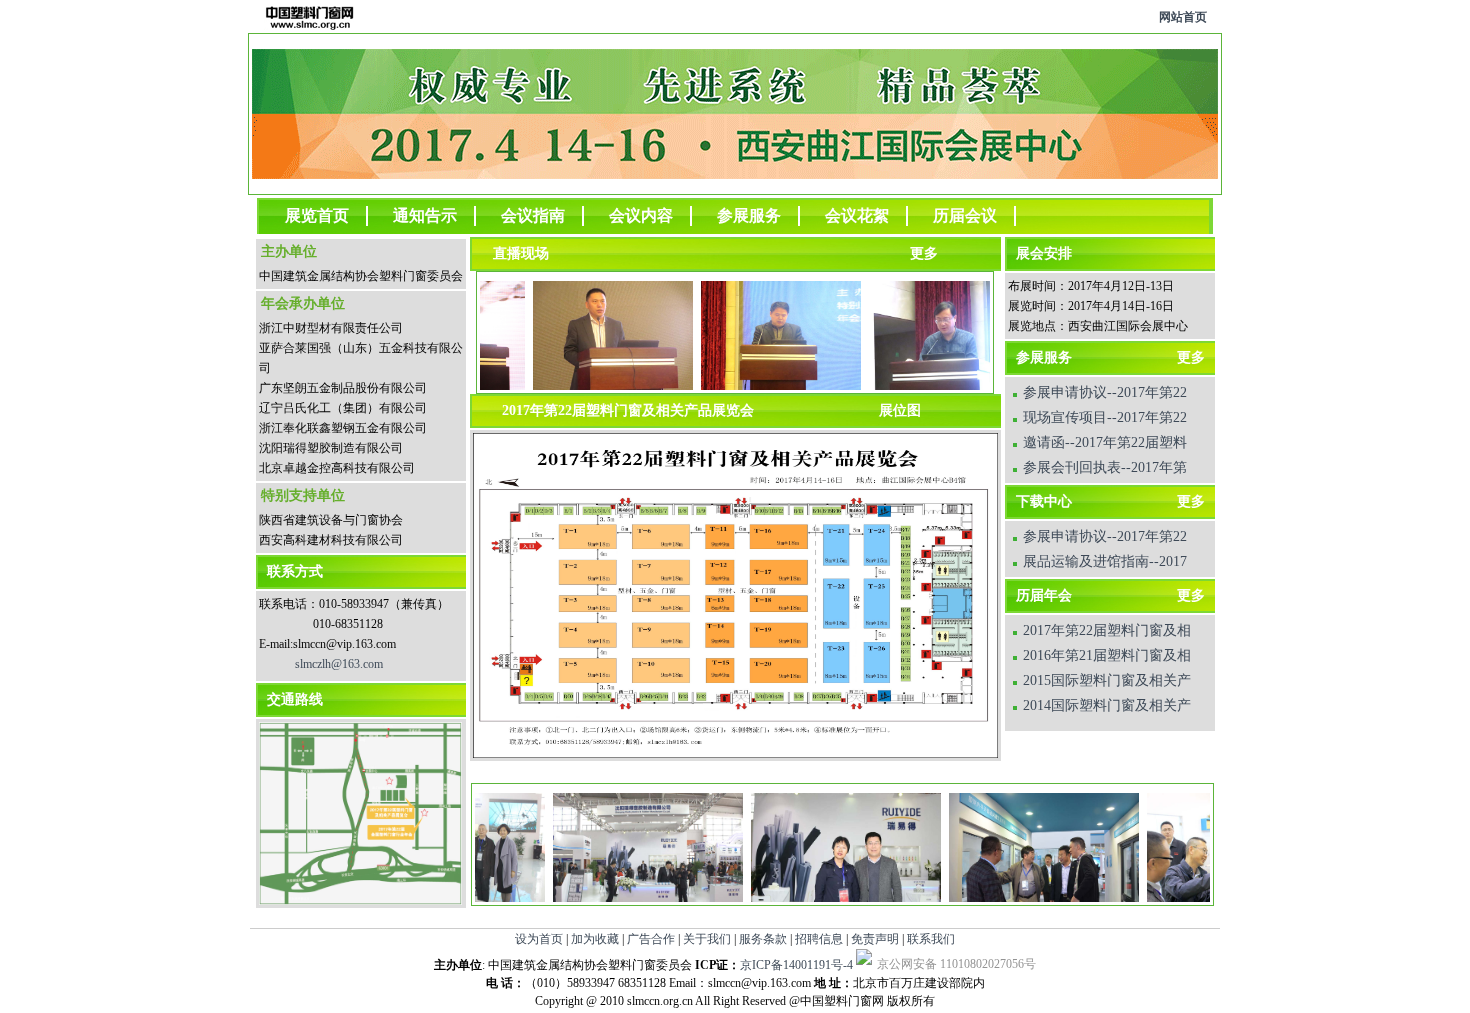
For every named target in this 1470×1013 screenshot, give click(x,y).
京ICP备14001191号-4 (796, 965)
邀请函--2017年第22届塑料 (1105, 442)
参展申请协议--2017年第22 (1105, 392)
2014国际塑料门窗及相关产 (1107, 705)
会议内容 (641, 215)
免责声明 (875, 939)
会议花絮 (857, 215)
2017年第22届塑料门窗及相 (1107, 630)
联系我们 (931, 939)
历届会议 (965, 215)
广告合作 (651, 939)
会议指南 (533, 215)
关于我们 (707, 939)
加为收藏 (595, 939)
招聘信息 (819, 939)
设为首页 (539, 939)
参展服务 (749, 215)
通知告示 (425, 215)
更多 (1191, 357)
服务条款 (763, 939)
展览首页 (317, 215)
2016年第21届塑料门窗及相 (1107, 655)
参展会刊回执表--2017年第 (1105, 467)
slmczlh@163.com (339, 664)
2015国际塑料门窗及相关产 (1107, 680)
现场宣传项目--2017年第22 (1105, 417)
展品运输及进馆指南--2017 (1105, 561)
